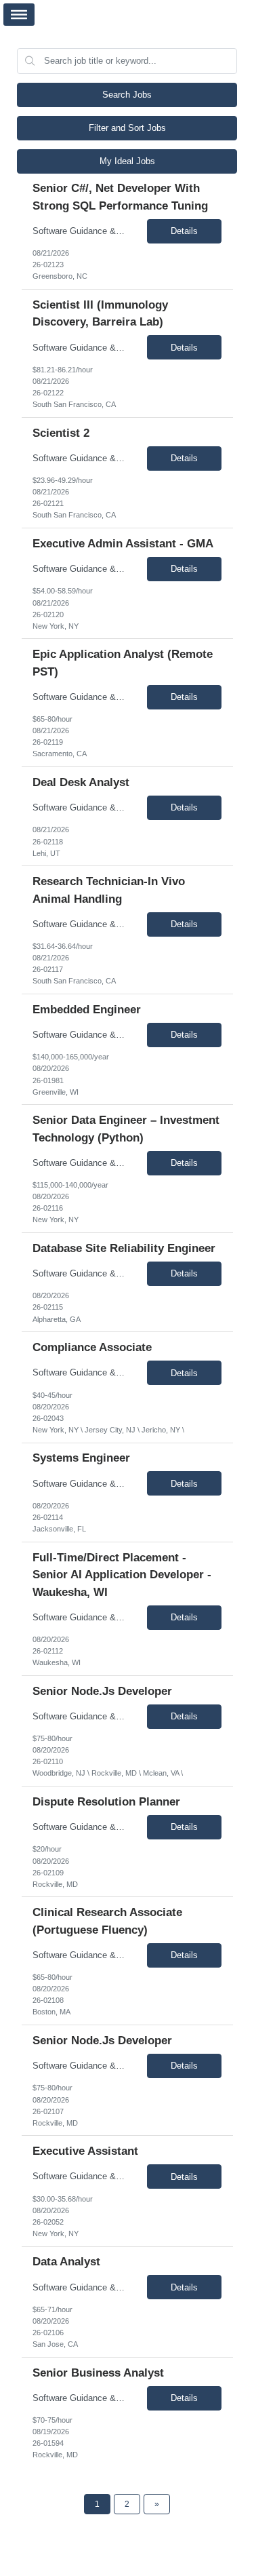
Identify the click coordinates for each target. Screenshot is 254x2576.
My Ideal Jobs (127, 161)
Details (184, 231)
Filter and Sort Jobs (127, 128)
